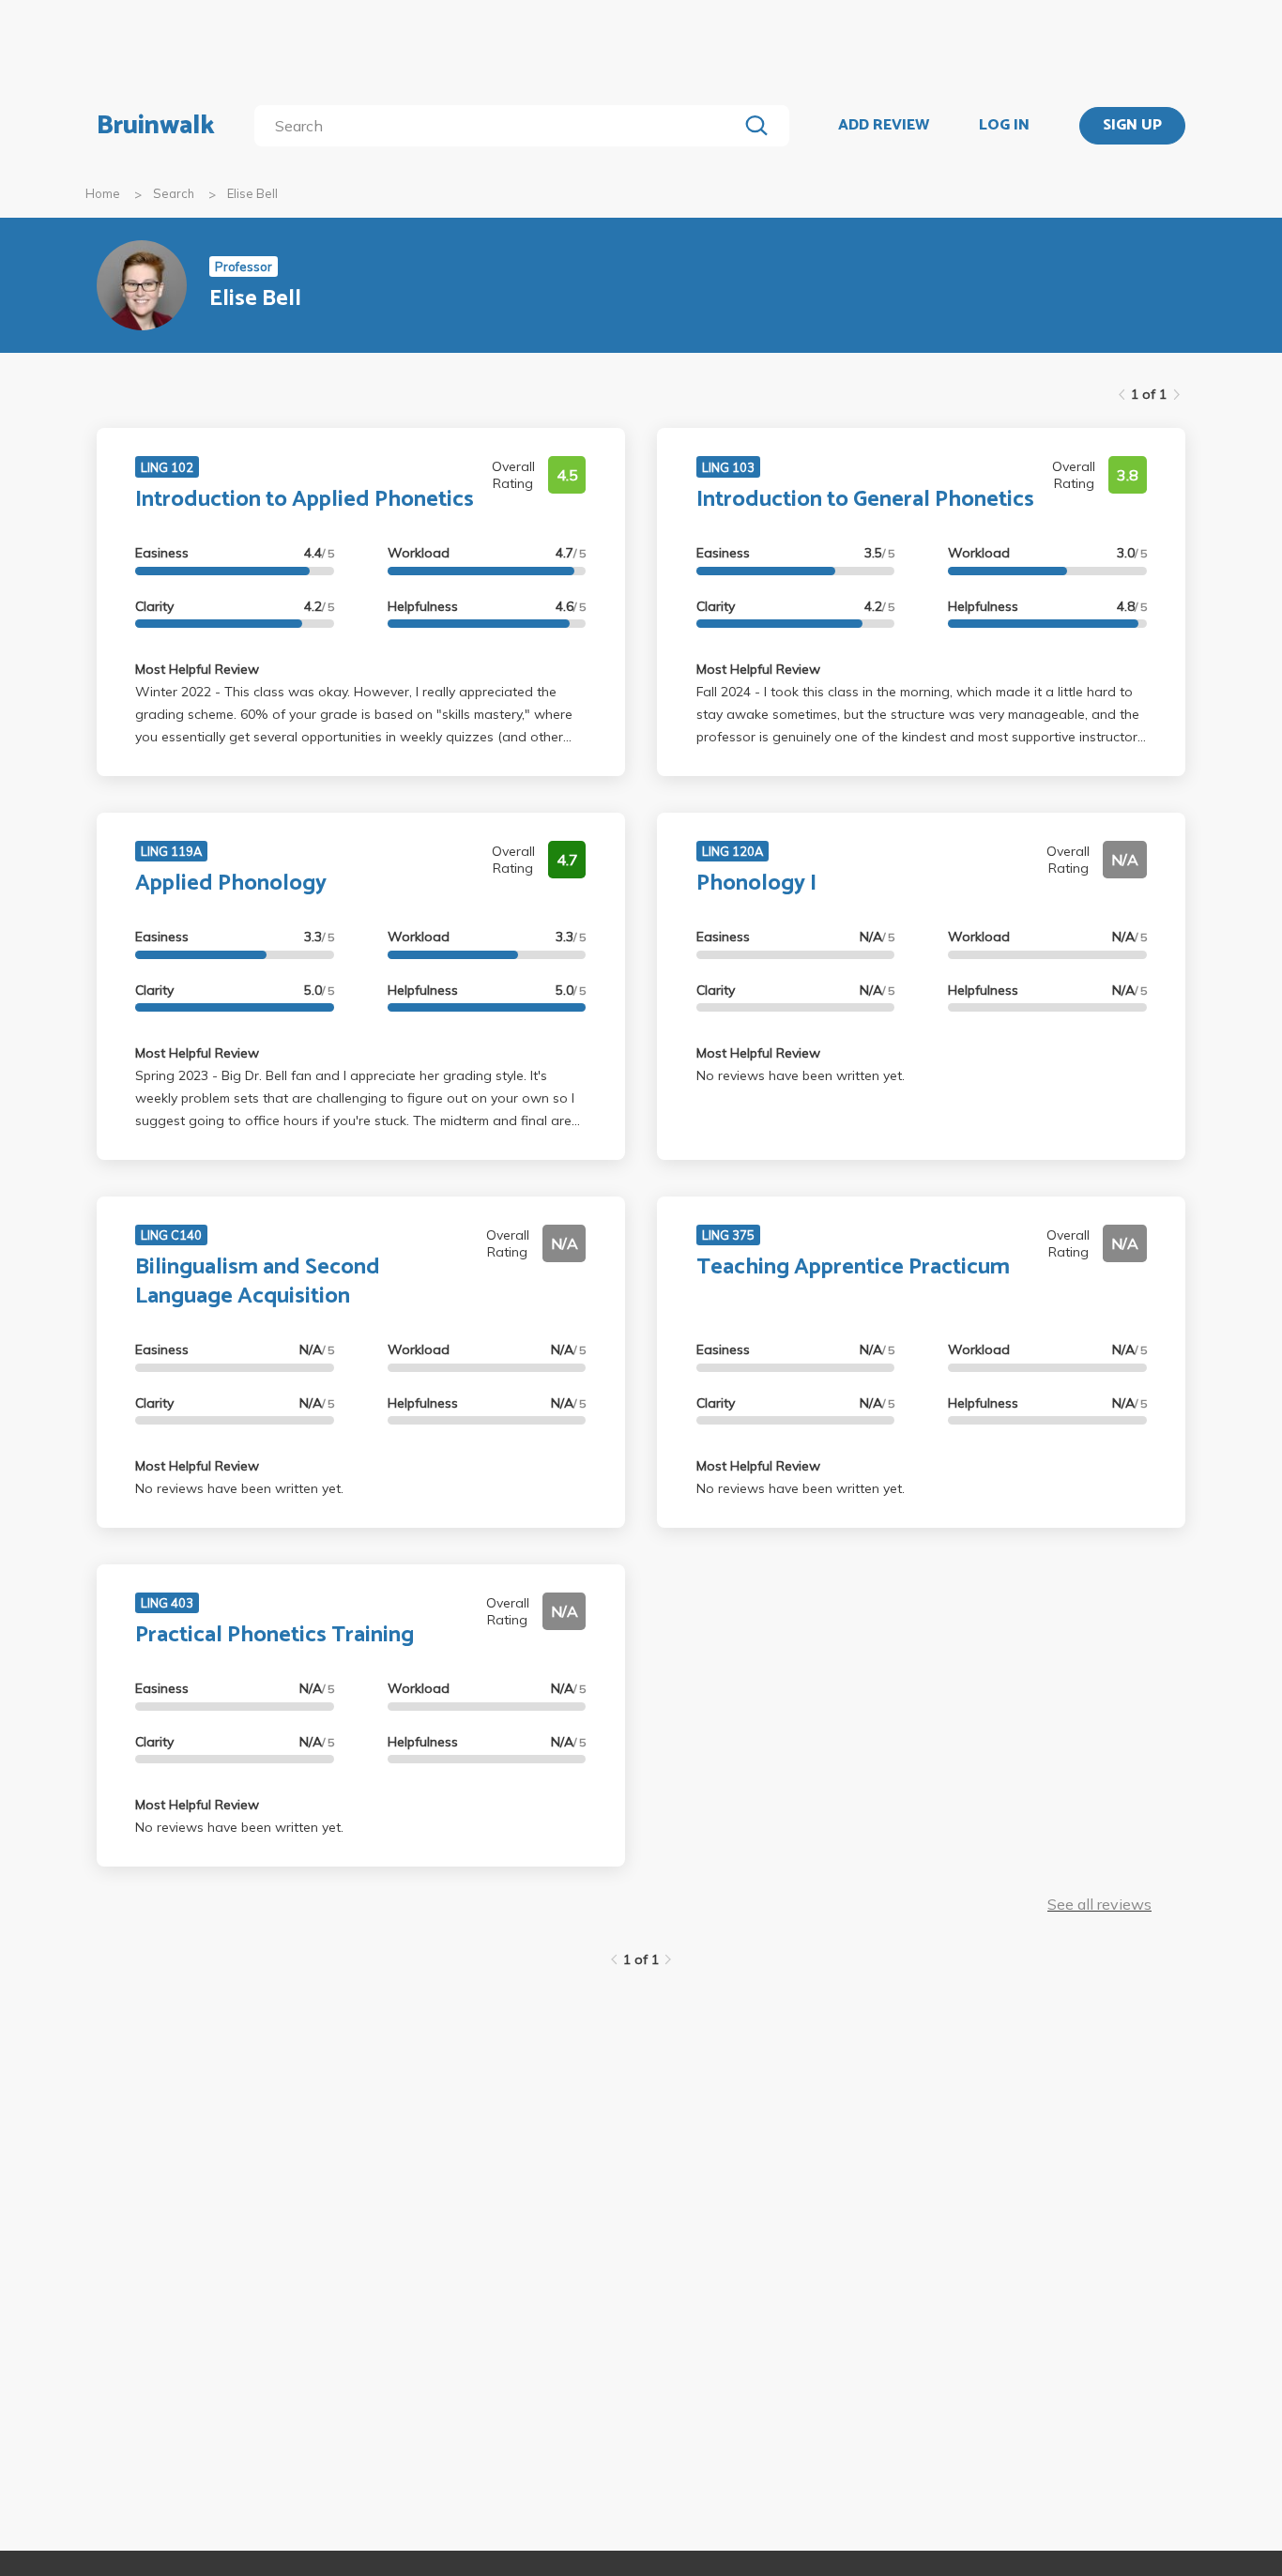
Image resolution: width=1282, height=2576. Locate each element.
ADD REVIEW (884, 126)
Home (103, 193)
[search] (500, 126)
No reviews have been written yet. (801, 1075)
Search (174, 193)
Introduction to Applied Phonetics (305, 500)
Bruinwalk (156, 126)
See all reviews (1099, 1904)
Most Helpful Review (197, 669)
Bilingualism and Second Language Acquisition (258, 1282)
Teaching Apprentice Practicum (853, 1267)
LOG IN (1004, 126)
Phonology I (756, 884)
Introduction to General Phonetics (865, 500)
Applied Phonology (231, 884)
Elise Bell (252, 193)
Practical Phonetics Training (275, 1635)
